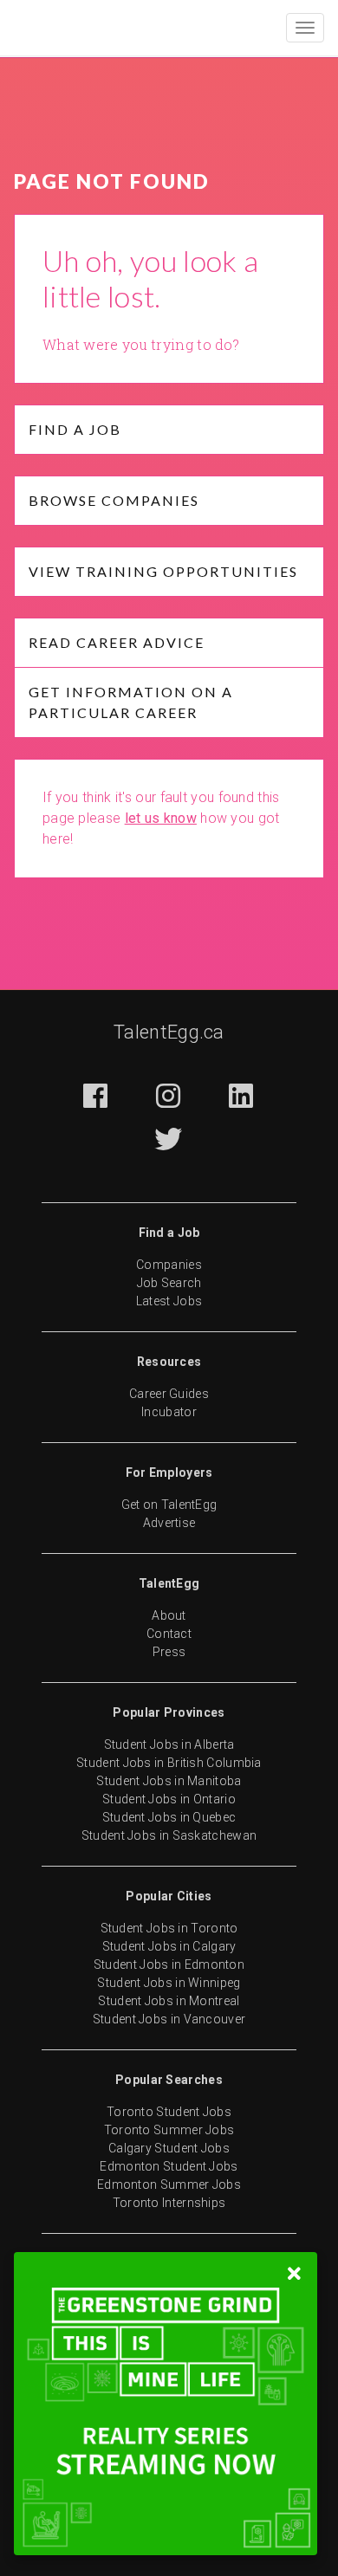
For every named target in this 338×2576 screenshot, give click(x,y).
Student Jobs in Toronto (169, 1928)
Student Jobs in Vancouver (169, 2019)
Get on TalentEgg (169, 1505)
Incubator (169, 1412)
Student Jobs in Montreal (169, 2001)
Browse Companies (114, 500)
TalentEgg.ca (169, 1032)
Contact (169, 1634)
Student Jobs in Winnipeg (169, 1983)
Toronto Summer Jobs (169, 2130)
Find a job (75, 429)
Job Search (169, 1283)
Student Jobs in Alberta (169, 1744)
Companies (169, 1265)
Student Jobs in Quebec (169, 1817)
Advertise (169, 1523)
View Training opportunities (163, 571)
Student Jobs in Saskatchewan (169, 1835)
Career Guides (169, 1394)
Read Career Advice (117, 642)
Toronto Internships (169, 2203)
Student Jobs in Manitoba (169, 1781)
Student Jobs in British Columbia (169, 1763)
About (169, 1615)
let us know (161, 818)
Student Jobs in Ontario (169, 1799)
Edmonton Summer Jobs (169, 2184)
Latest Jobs (169, 1301)
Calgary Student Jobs (169, 2148)
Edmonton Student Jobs (169, 2166)
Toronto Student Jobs (169, 2112)
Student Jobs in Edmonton (169, 1964)
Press (169, 1652)
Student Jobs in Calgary (169, 1946)
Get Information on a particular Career (131, 702)
